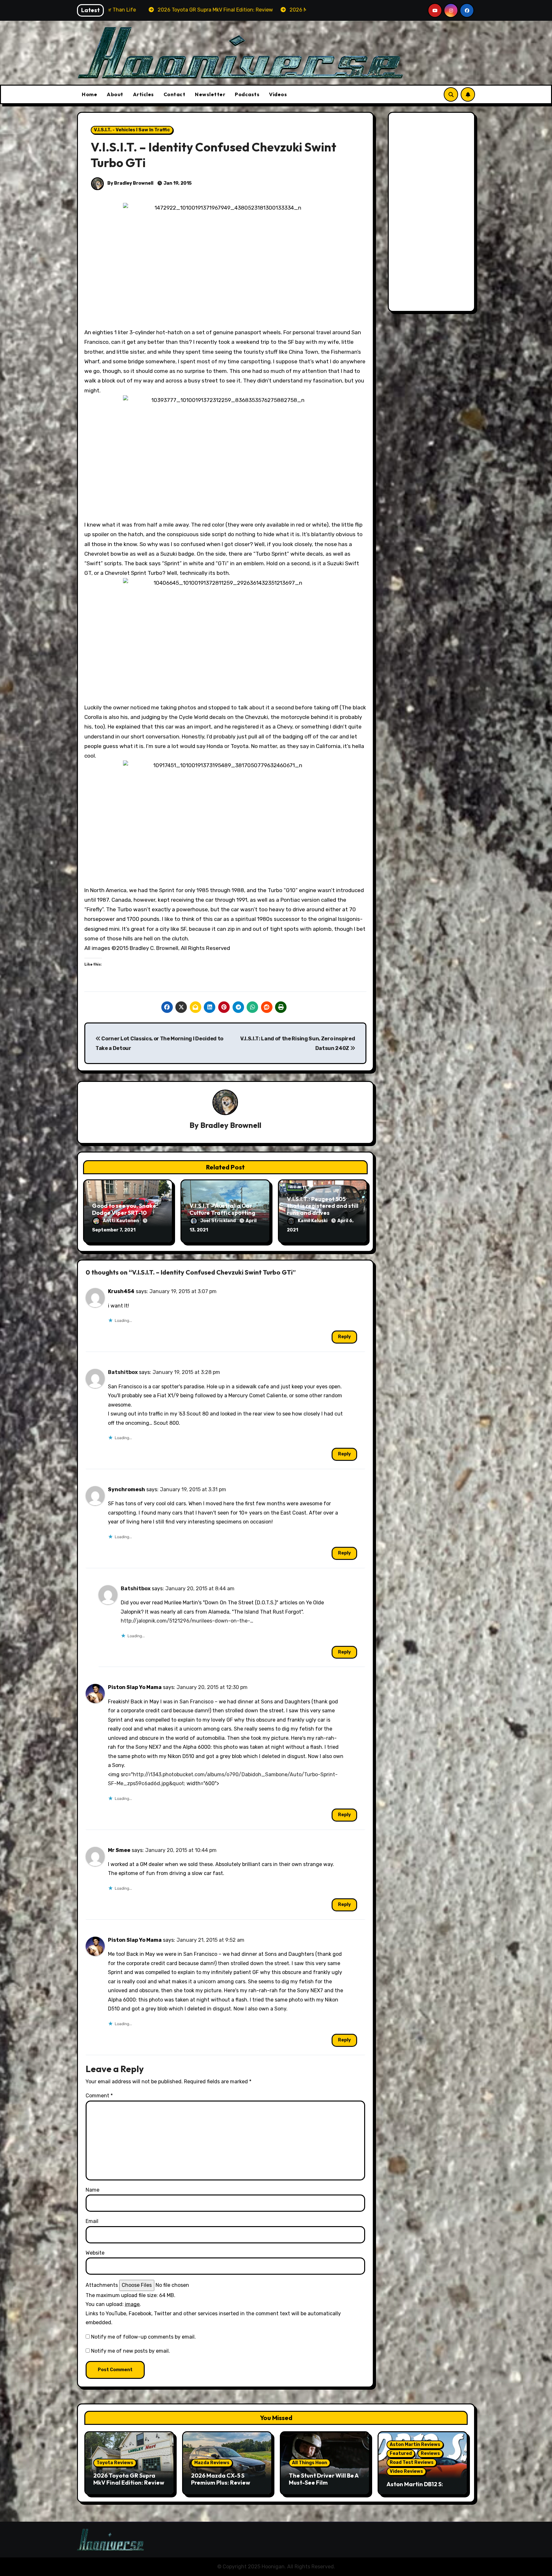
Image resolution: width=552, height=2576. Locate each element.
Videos (278, 94)
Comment (99, 2096)
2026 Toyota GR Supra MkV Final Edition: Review (129, 2479)
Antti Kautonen (121, 1221)
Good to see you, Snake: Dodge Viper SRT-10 (125, 1209)
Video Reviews (406, 2471)
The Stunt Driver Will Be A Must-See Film (324, 2479)
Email (92, 2221)
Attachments (102, 2285)
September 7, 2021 (114, 1230)
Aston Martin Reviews (415, 2445)
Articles (143, 94)
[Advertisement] (433, 213)
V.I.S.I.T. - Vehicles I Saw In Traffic (132, 130)
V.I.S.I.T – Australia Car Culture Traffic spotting (222, 1209)
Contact (175, 94)
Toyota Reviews (115, 2463)
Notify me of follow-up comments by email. (143, 2337)
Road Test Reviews (412, 2462)
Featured (401, 2453)
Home (89, 94)
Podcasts (247, 94)
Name (92, 2190)
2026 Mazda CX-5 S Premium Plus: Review (221, 2479)
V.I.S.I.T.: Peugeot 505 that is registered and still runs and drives (323, 1206)
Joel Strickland (218, 1221)
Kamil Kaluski (313, 1221)
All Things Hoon (310, 2463)
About (115, 94)
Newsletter (210, 94)
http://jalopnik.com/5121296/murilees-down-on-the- (185, 1621)
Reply (344, 1337)
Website (95, 2253)
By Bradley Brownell (130, 183)
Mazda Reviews (212, 2463)
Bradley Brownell (231, 1125)
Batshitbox (123, 1372)
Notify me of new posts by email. (130, 2351)
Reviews (430, 2453)
